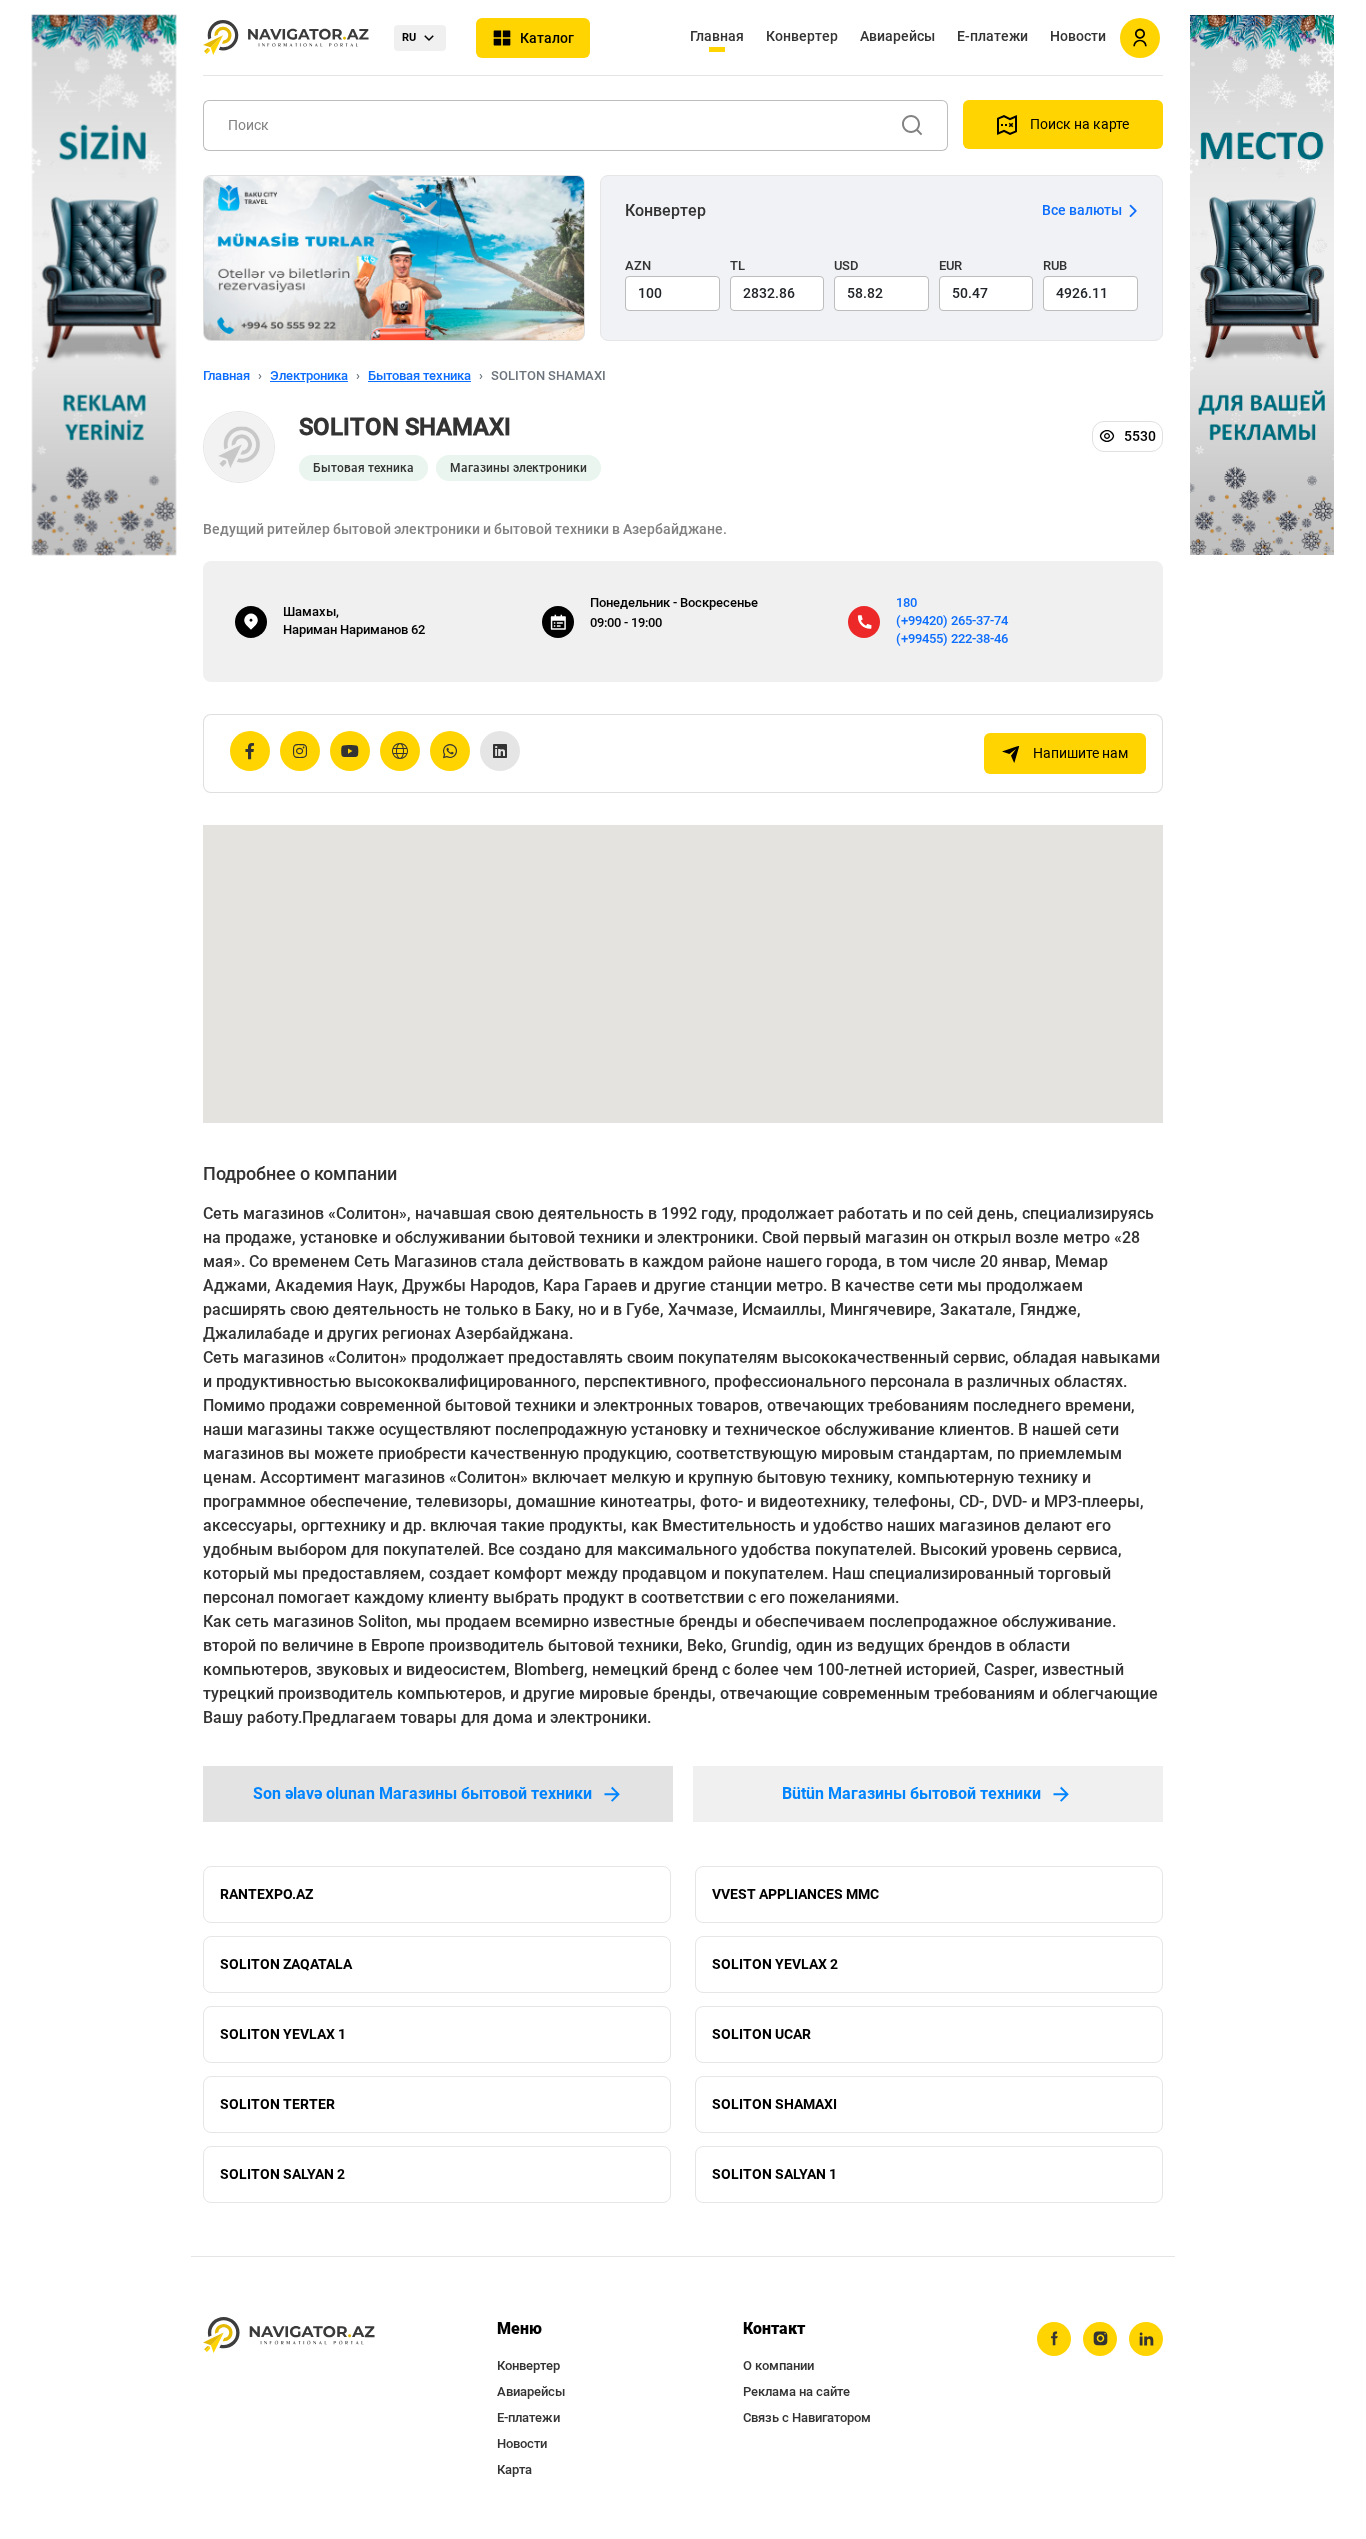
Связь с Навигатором (807, 2417)
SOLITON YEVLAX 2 (775, 1964)
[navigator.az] (289, 2335)
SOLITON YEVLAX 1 (283, 2034)
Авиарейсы (897, 36)
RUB (1055, 265)
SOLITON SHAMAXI (774, 2104)
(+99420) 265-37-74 (952, 620)
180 (906, 602)
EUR (950, 265)
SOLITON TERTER (277, 2104)
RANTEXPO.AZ (266, 1894)
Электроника (309, 375)
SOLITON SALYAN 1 (774, 2174)
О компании (778, 2365)
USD (846, 265)
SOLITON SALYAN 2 (282, 2174)
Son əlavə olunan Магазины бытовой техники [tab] (422, 1793)
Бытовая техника (419, 375)
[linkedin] (1146, 2339)
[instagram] (1100, 2339)
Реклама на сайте (796, 2391)
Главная (717, 36)
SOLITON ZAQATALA (286, 1964)
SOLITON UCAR (761, 2034)
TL (737, 265)
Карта (514, 2469)
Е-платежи (992, 36)
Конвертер (802, 36)
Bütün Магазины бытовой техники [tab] (911, 1793)
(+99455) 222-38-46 (952, 638)
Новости (1078, 36)
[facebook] (1054, 2339)
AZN (638, 265)
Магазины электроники (518, 468)
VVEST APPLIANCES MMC (795, 1894)
